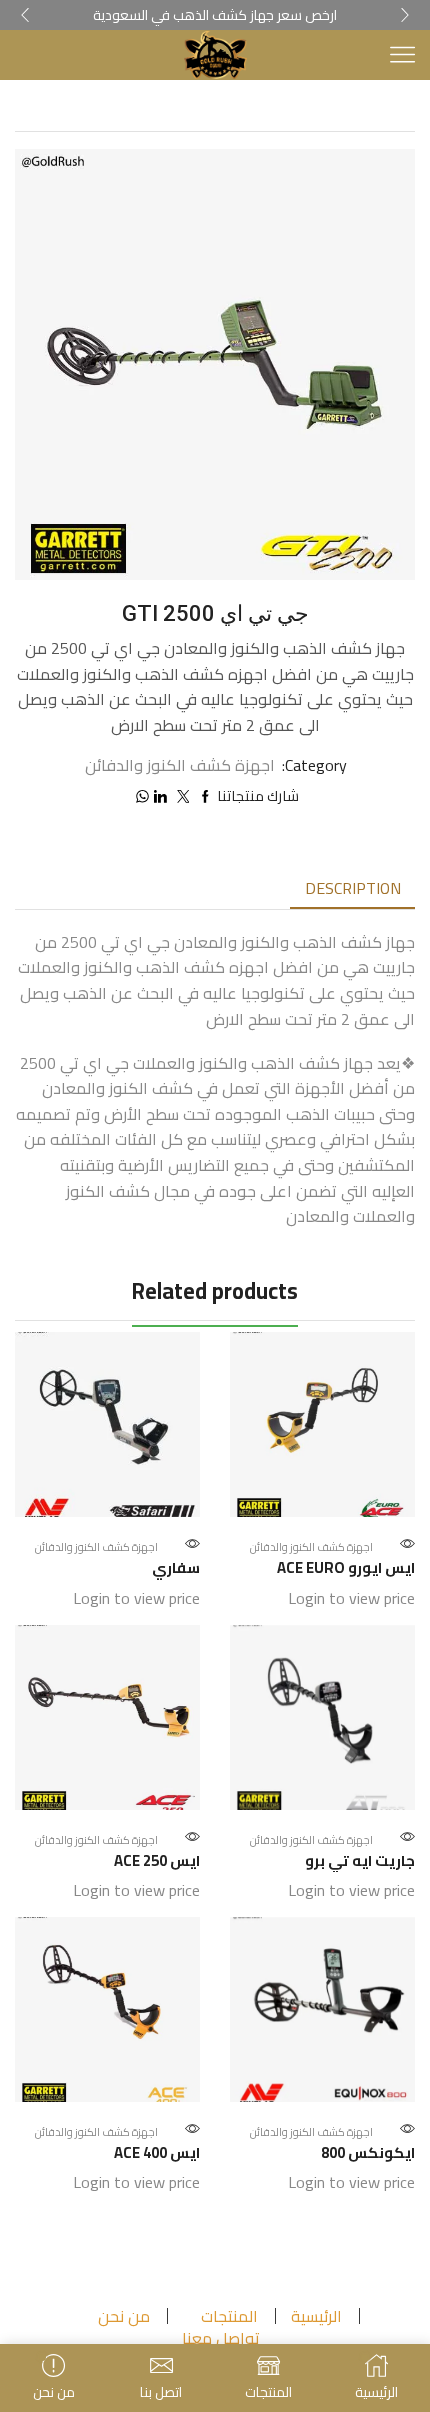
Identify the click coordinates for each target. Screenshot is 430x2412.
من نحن (124, 2316)
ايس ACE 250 (157, 1861)
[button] (25, 15)
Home (373, 107)
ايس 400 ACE (157, 2153)
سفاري (176, 1568)
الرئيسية (316, 2316)
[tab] (353, 888)
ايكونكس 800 (368, 2153)
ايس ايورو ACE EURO (346, 1568)
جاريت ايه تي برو (360, 1861)
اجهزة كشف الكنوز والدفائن (233, 107)
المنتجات (229, 2316)
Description (353, 888)
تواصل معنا (221, 2338)
